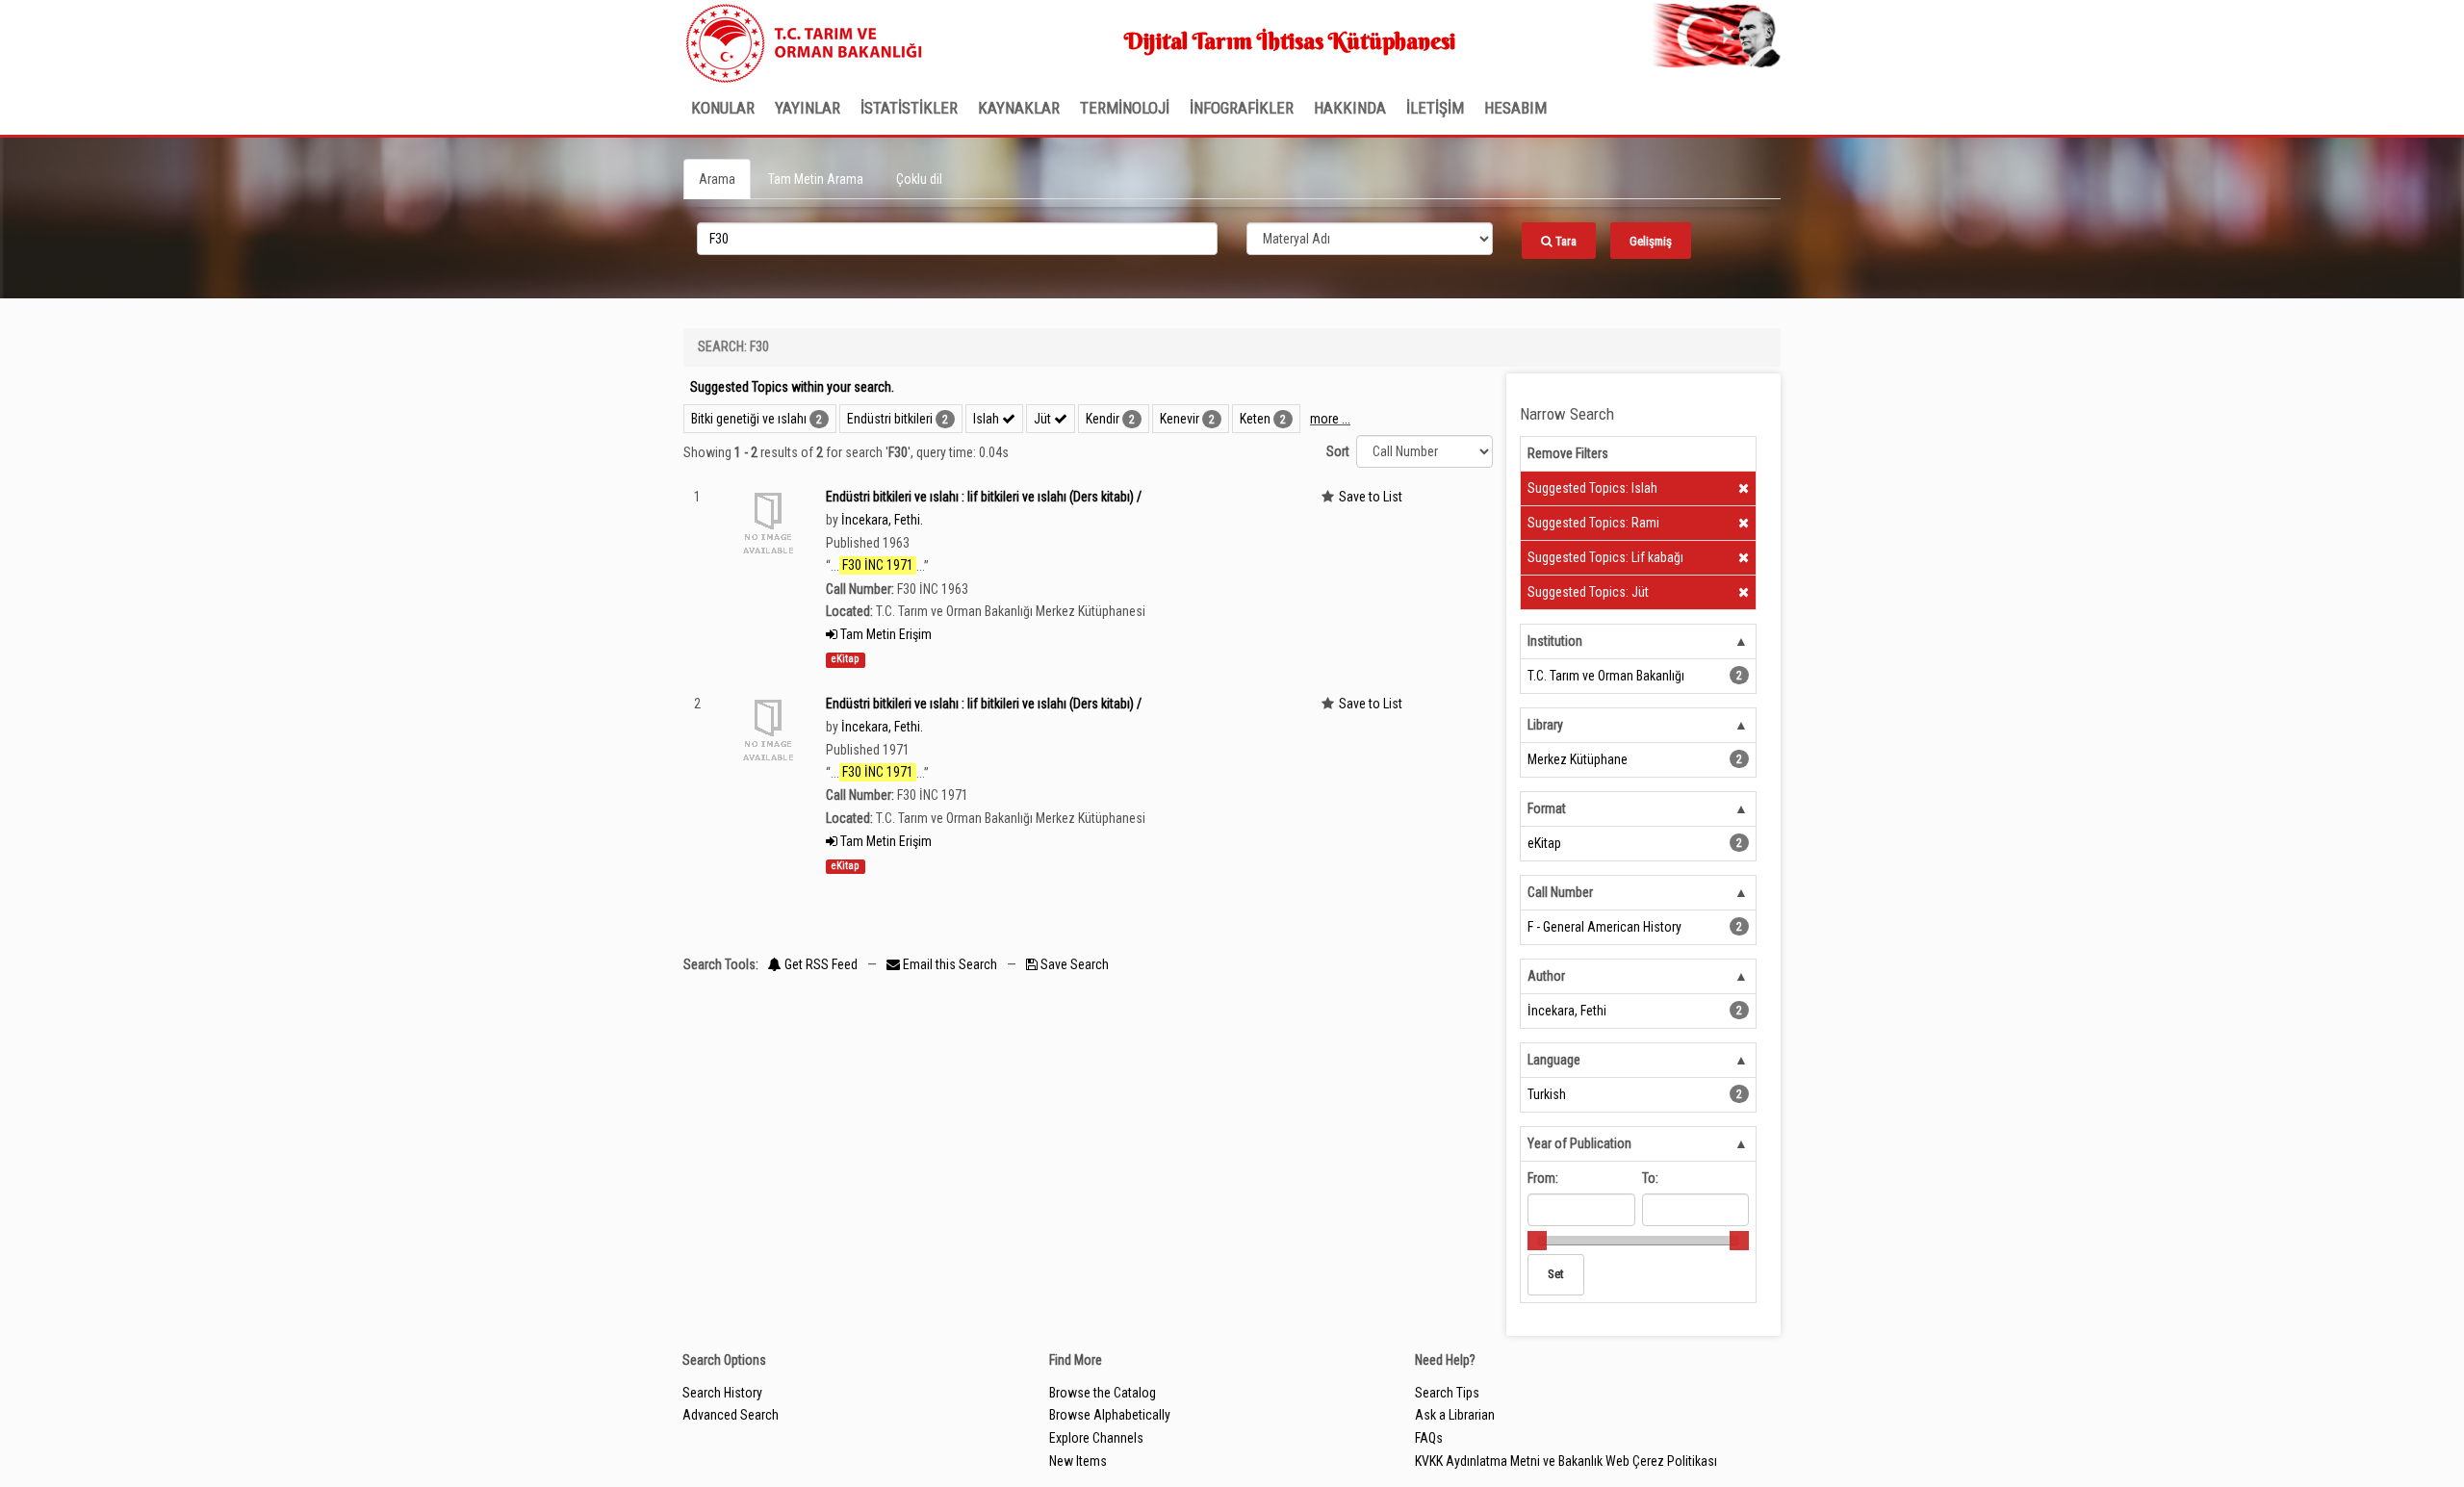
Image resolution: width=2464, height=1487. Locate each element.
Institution (1555, 641)
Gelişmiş (1651, 241)
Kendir (1103, 419)
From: (1543, 1178)
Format (1547, 808)
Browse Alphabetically (1110, 1415)
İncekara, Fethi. (882, 520)
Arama (717, 179)
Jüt (1044, 419)
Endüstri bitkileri (890, 419)
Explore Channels (1096, 1438)
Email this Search (950, 964)
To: (1650, 1178)
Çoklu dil (919, 179)
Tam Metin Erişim (885, 634)
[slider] (1537, 1241)
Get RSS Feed (820, 964)
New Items (1078, 1461)
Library (1545, 725)
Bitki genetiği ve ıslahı (749, 419)
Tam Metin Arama (816, 179)
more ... (1330, 419)
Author (1546, 976)
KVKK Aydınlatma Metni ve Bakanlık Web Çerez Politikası (1566, 1461)
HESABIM (1515, 108)
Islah (988, 419)
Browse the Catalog (1103, 1393)
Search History (722, 1393)
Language (1554, 1060)
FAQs (1429, 1438)
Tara (1565, 241)
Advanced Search (731, 1415)
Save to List (1371, 497)
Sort (1338, 451)
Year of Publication (1579, 1143)
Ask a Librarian (1455, 1415)
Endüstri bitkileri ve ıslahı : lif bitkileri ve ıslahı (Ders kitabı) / (984, 497)
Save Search (1073, 964)
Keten (1255, 419)
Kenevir (1180, 419)
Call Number (1560, 892)
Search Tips (1447, 1393)
